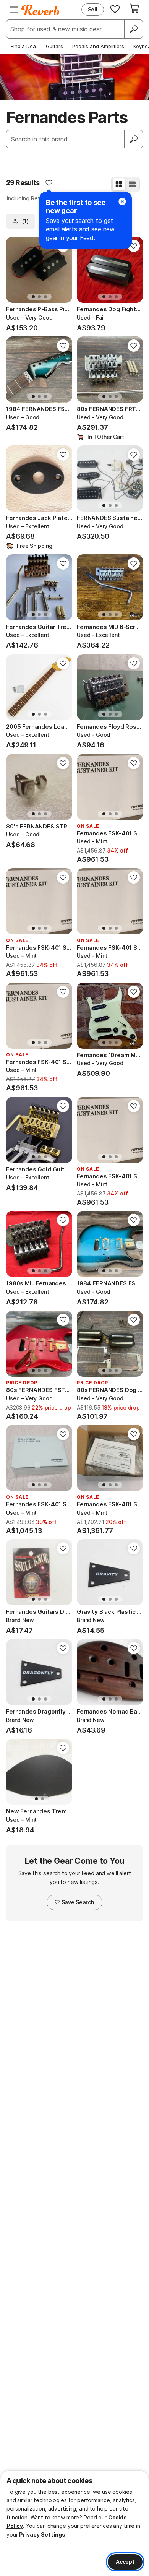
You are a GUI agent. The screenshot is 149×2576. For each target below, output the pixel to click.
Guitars (54, 46)
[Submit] (134, 139)
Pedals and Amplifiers (98, 46)
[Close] (122, 201)
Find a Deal (24, 46)
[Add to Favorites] (49, 183)
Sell (93, 9)
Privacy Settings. (43, 2535)
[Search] (133, 29)
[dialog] (74, 2523)
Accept (125, 2562)
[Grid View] (119, 184)
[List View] (132, 184)
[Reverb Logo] (40, 10)
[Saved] (115, 9)
